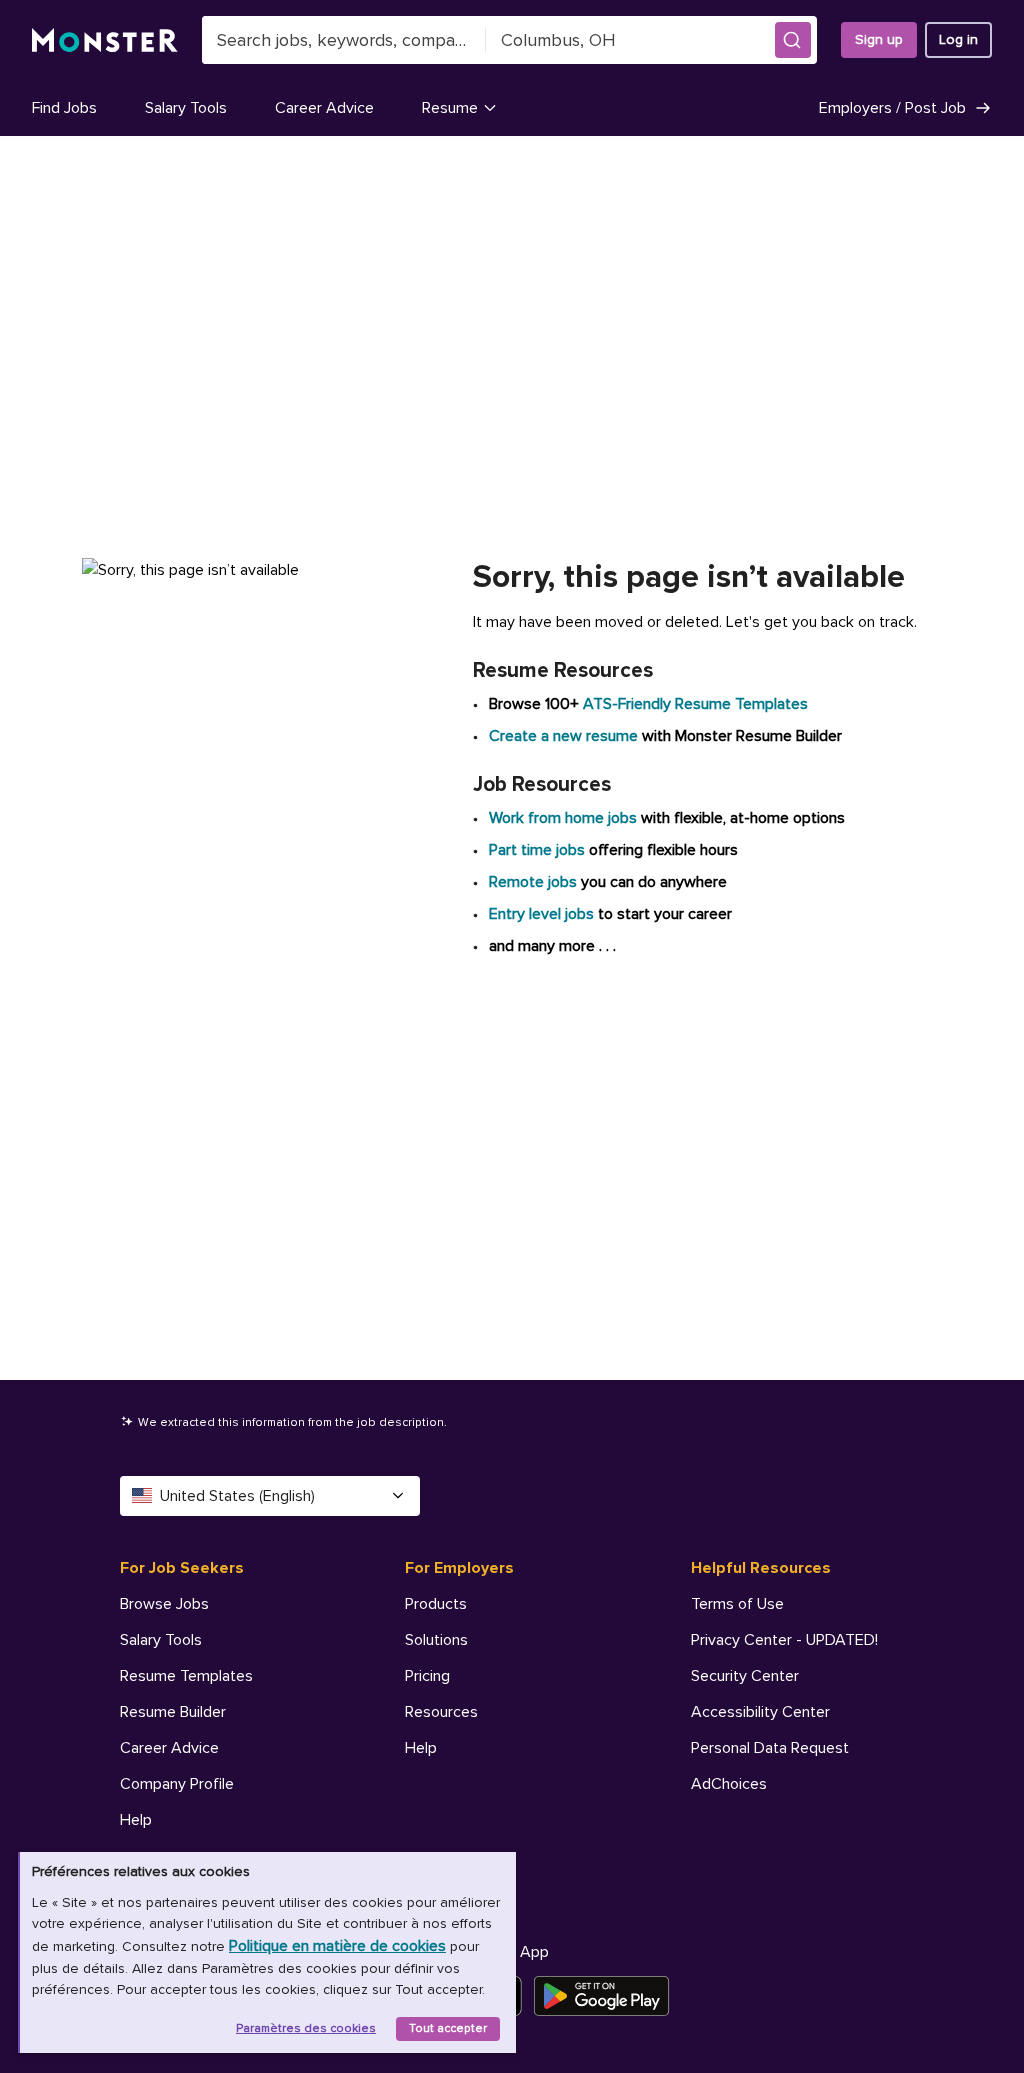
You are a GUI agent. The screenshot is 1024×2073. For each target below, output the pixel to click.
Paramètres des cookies (306, 2028)
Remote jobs (533, 882)
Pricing (427, 1676)
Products (436, 1604)
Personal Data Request (770, 1748)
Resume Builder (173, 1712)
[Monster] (105, 40)
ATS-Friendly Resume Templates (695, 704)
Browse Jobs (164, 1604)
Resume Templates (186, 1676)
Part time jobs (537, 850)
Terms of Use (737, 1604)
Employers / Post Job (892, 108)
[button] (793, 40)
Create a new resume (565, 736)
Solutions (436, 1640)
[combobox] (344, 40)
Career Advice (324, 108)
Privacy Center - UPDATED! (784, 1640)
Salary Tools (186, 108)
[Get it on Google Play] (607, 1996)
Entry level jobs (541, 914)
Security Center (745, 1676)
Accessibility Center (760, 1712)
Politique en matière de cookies (337, 1946)
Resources (441, 1712)
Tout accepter (448, 2028)
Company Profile (177, 1784)
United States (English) (237, 1496)
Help (136, 1820)
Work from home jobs (563, 818)
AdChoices (729, 1784)
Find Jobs (64, 108)
